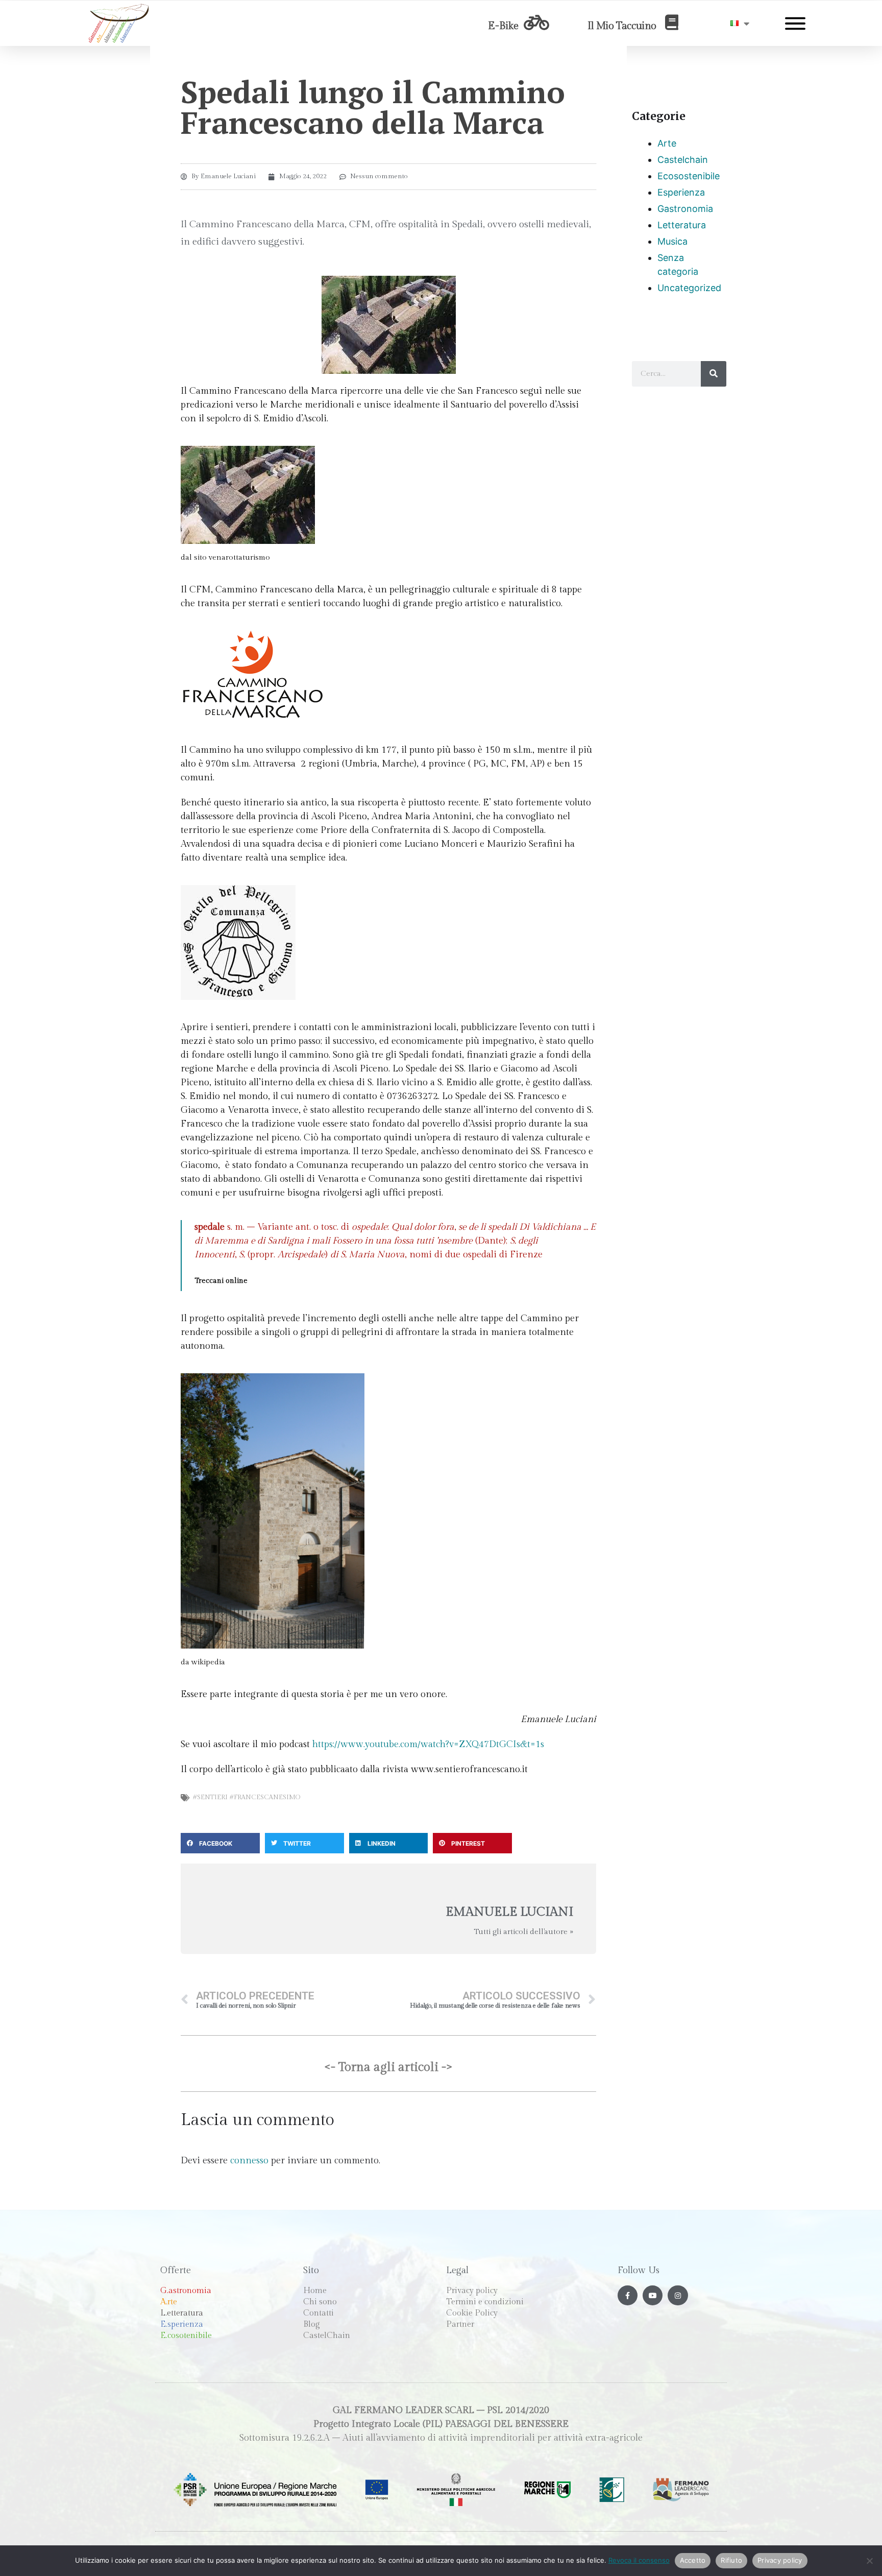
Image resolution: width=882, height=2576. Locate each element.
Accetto (693, 2560)
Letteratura (682, 225)
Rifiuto (731, 2560)
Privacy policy (472, 2291)
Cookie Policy (472, 2313)
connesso (249, 2161)
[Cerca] (714, 374)
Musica (672, 241)
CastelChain (327, 2336)
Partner (460, 2324)
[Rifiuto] (869, 2561)
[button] (220, 1843)
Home (315, 2291)
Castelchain (683, 160)
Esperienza (681, 192)
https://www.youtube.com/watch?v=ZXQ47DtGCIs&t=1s (428, 1744)
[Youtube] (653, 2295)
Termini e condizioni (485, 2302)
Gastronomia (685, 209)
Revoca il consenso (639, 2560)
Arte (667, 143)
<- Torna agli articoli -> (388, 2067)
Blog (312, 2324)
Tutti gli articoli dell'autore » (523, 1932)
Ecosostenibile (689, 176)
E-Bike (503, 26)
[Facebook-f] (628, 2295)
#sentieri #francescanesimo (246, 1797)
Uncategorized (689, 288)
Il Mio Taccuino (622, 26)
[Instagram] (678, 2295)
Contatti (318, 2313)
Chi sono (320, 2302)
